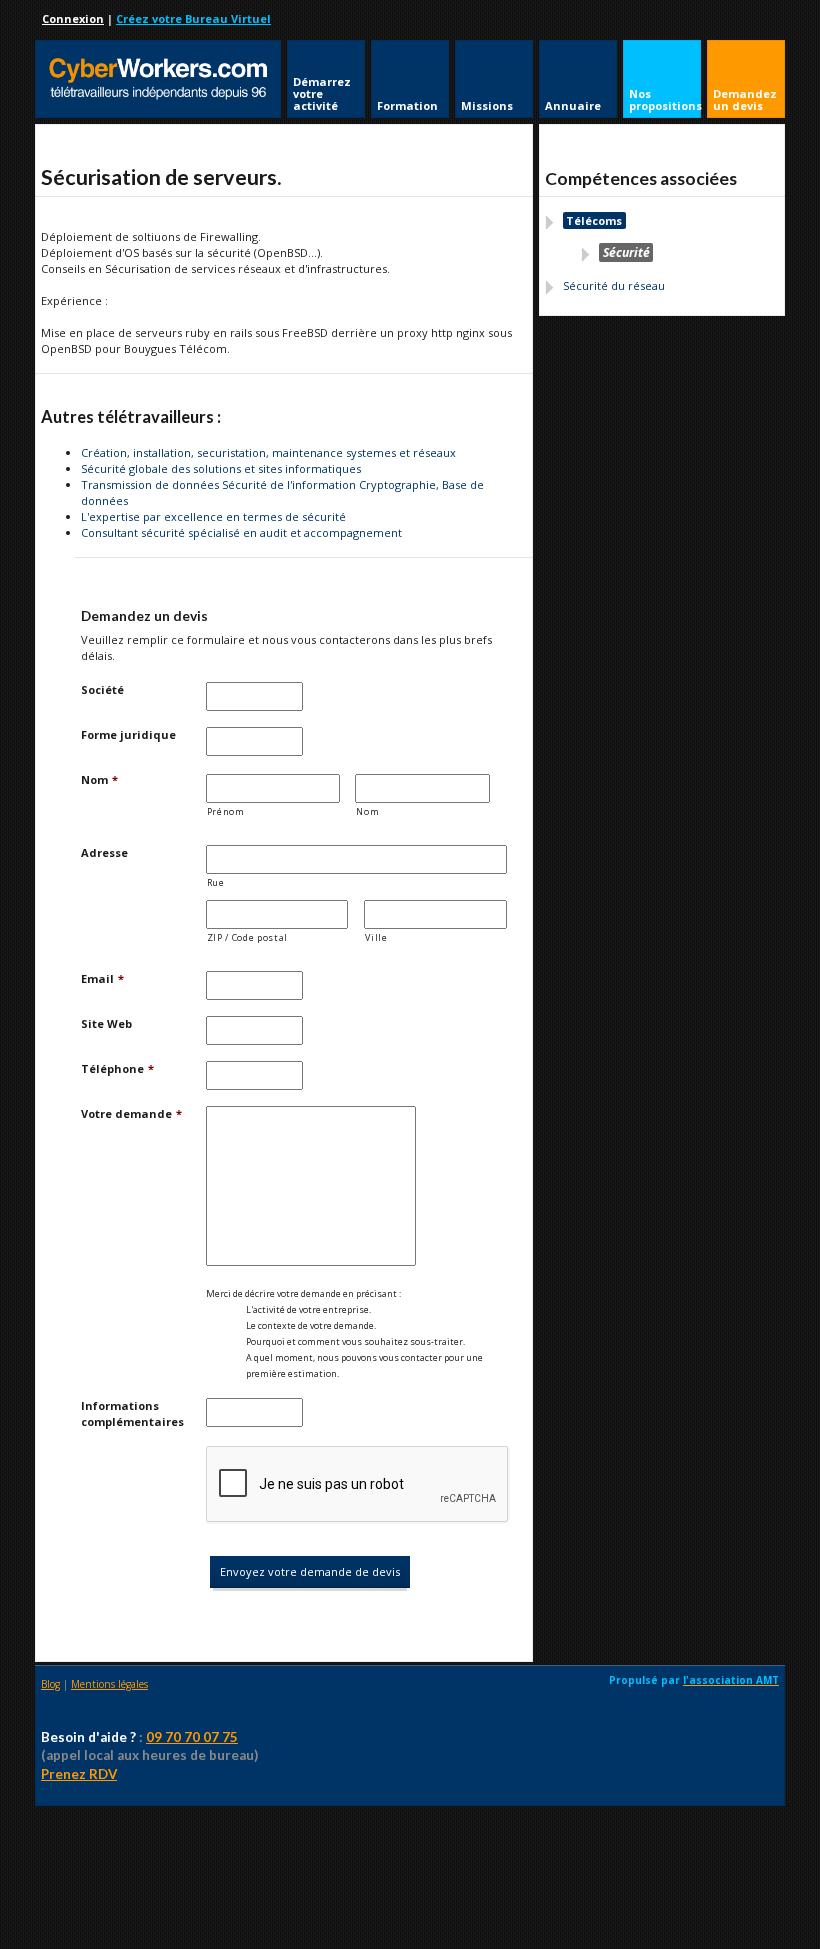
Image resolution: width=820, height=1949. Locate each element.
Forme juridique (128, 734)
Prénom (226, 811)
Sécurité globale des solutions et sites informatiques (221, 468)
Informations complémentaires (132, 1413)
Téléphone (117, 1068)
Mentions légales (109, 1684)
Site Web (106, 1023)
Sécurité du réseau (614, 285)
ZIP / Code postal (247, 937)
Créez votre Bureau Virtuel (193, 18)
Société (102, 689)
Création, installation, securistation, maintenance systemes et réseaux (268, 452)
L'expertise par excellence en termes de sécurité (213, 516)
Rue (216, 882)
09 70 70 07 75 (192, 1737)
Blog (50, 1684)
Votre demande (131, 1113)
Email (102, 978)
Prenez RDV (79, 1774)
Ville (376, 937)
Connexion (73, 18)
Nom (99, 779)
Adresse (104, 852)
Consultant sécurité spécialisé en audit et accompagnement (241, 532)
